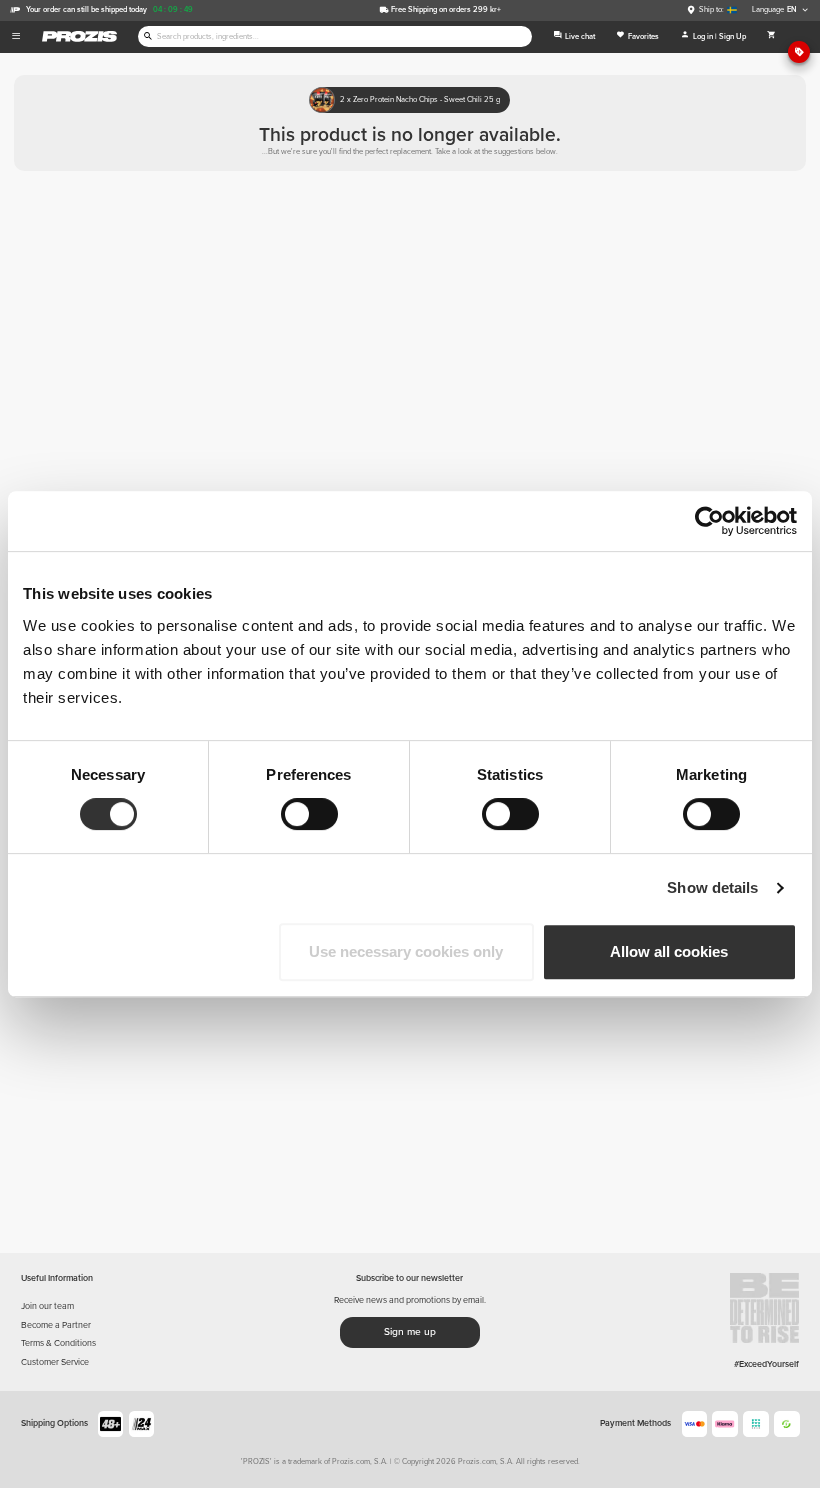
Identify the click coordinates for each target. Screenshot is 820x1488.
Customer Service (55, 1362)
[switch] (309, 814)
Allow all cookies (669, 951)
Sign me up (410, 1332)
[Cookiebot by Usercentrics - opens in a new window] (709, 521)
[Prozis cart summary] (771, 37)
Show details (712, 887)
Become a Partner (56, 1325)
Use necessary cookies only (406, 951)
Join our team (47, 1306)
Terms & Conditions (58, 1343)
